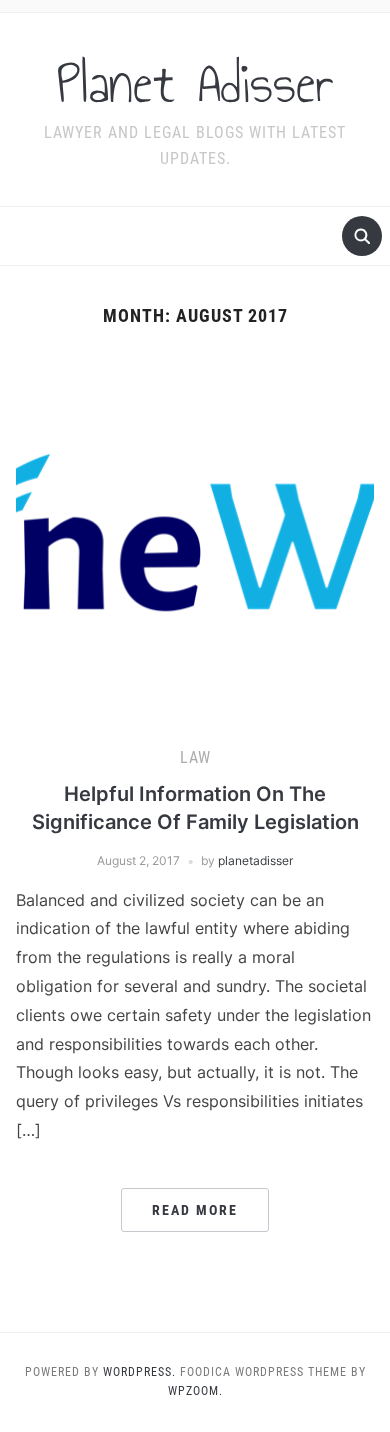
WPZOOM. (195, 1391)
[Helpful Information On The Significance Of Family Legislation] (195, 534)
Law (195, 757)
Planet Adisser (195, 84)
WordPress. (139, 1372)
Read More (195, 1210)
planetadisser (255, 860)
